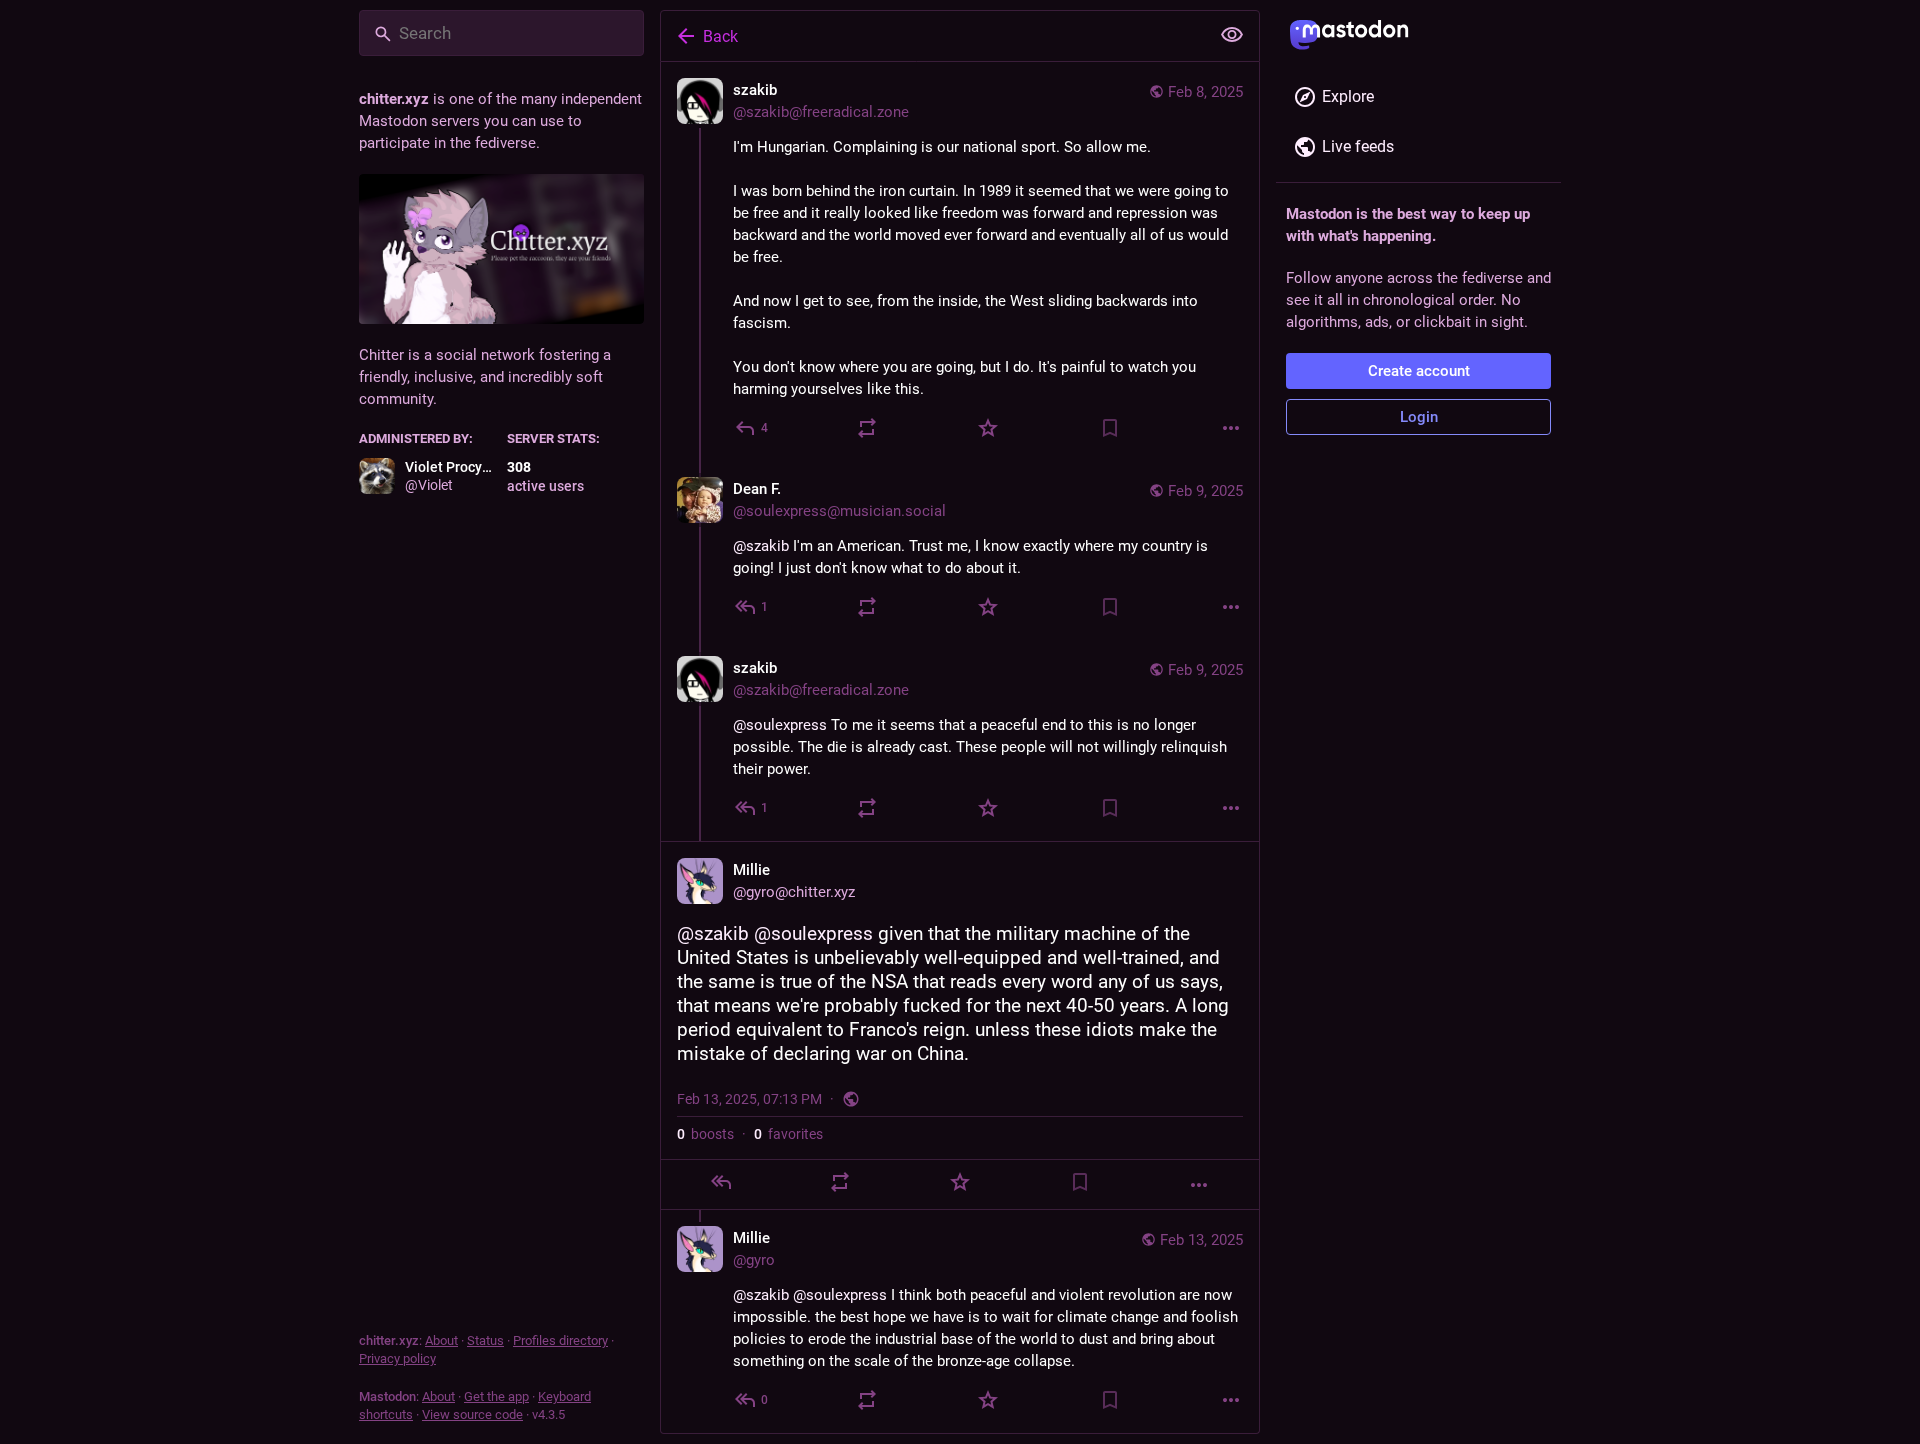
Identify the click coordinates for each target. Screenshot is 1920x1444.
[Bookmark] (1110, 428)
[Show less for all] (1232, 35)
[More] (1231, 428)
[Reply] (721, 1182)
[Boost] (867, 428)
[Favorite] (988, 428)
